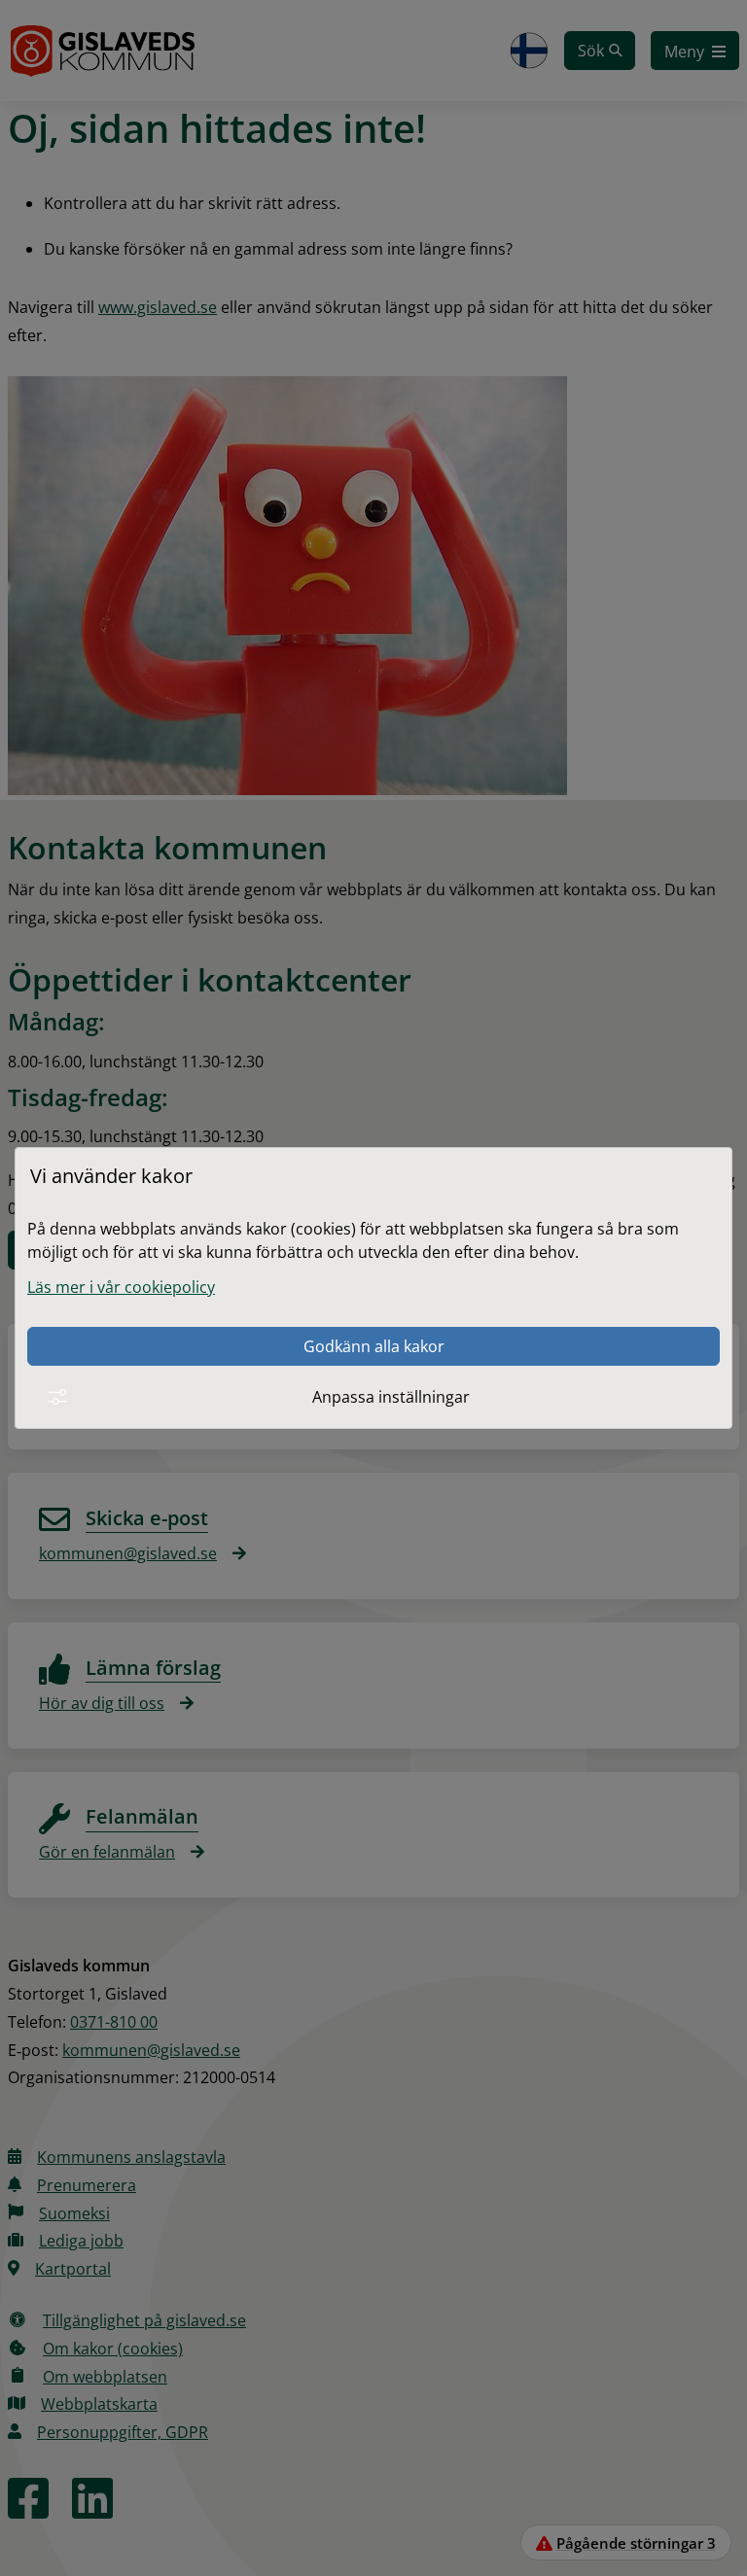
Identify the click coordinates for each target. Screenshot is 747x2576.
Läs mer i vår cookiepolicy (121, 1287)
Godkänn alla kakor (374, 1346)
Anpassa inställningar (391, 1397)
